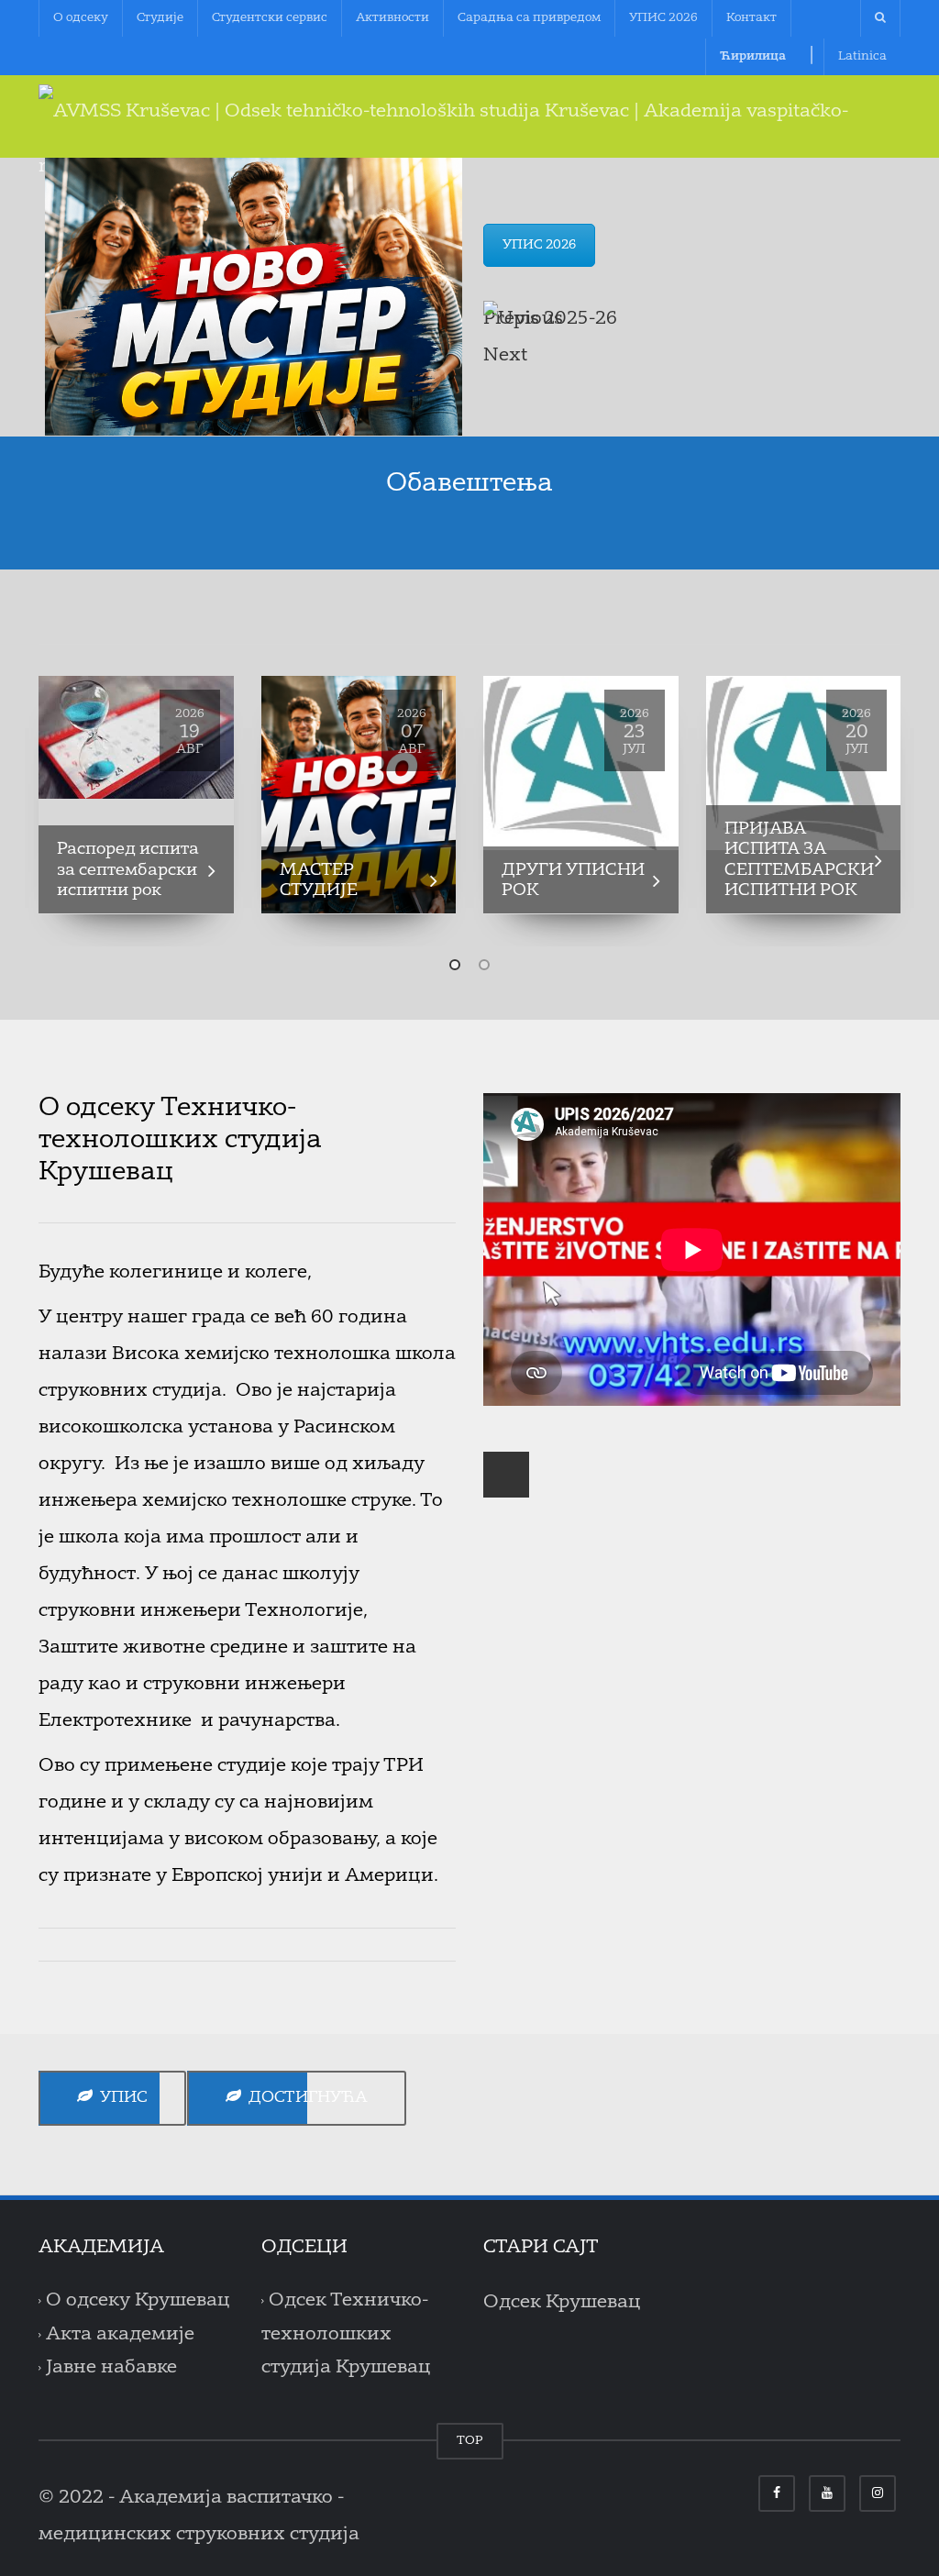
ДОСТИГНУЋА (304, 2098)
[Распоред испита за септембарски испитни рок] (136, 737)
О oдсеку (81, 18)
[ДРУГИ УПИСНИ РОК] (581, 763)
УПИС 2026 (663, 18)
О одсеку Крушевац (138, 2301)
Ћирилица (753, 56)
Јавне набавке (111, 2368)
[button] (455, 965)
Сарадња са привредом (529, 18)
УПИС (120, 2098)
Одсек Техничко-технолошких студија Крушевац (346, 2334)
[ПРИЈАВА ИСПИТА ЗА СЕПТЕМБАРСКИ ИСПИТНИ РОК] (804, 763)
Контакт (751, 18)
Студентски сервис (270, 18)
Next (505, 356)
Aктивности (392, 18)
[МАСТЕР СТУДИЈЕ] (359, 795)
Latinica (862, 56)
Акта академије (120, 2335)
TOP (470, 2441)
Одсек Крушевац (562, 2303)
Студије (160, 18)
